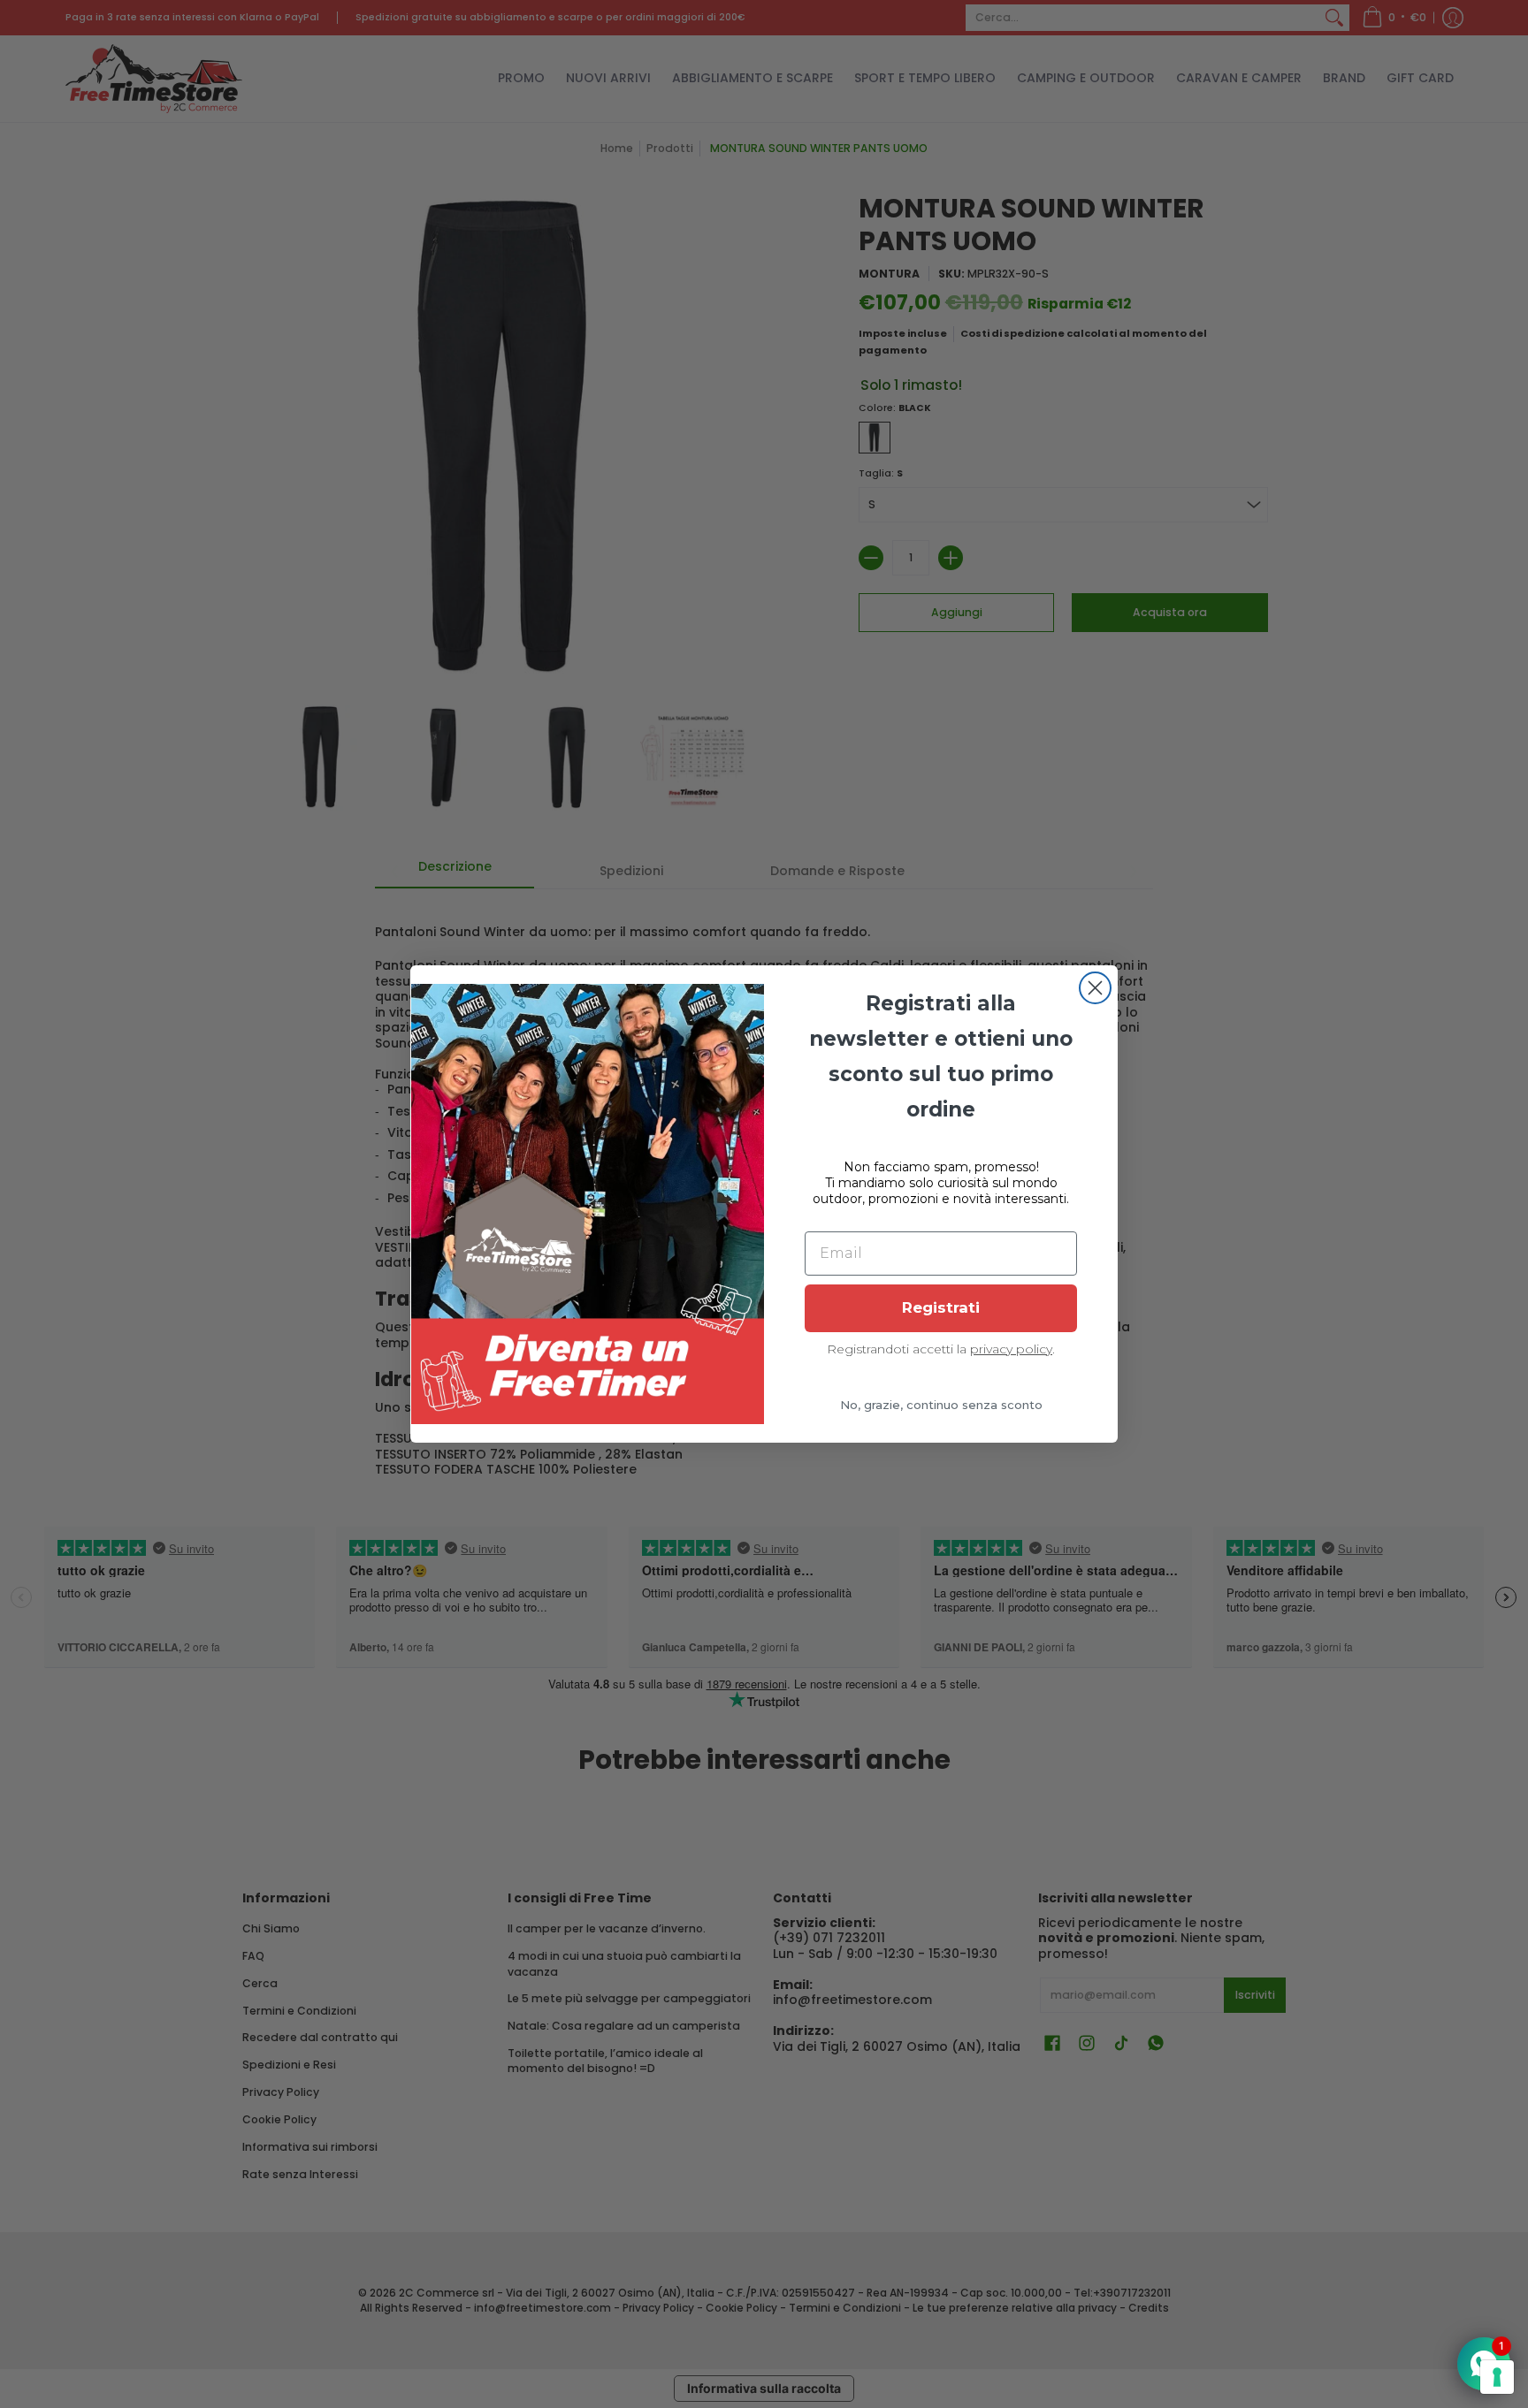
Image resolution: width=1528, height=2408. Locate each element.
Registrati (941, 1307)
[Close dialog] (1095, 988)
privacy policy (1011, 1349)
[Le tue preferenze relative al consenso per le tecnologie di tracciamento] (1497, 2377)
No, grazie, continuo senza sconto (941, 1405)
